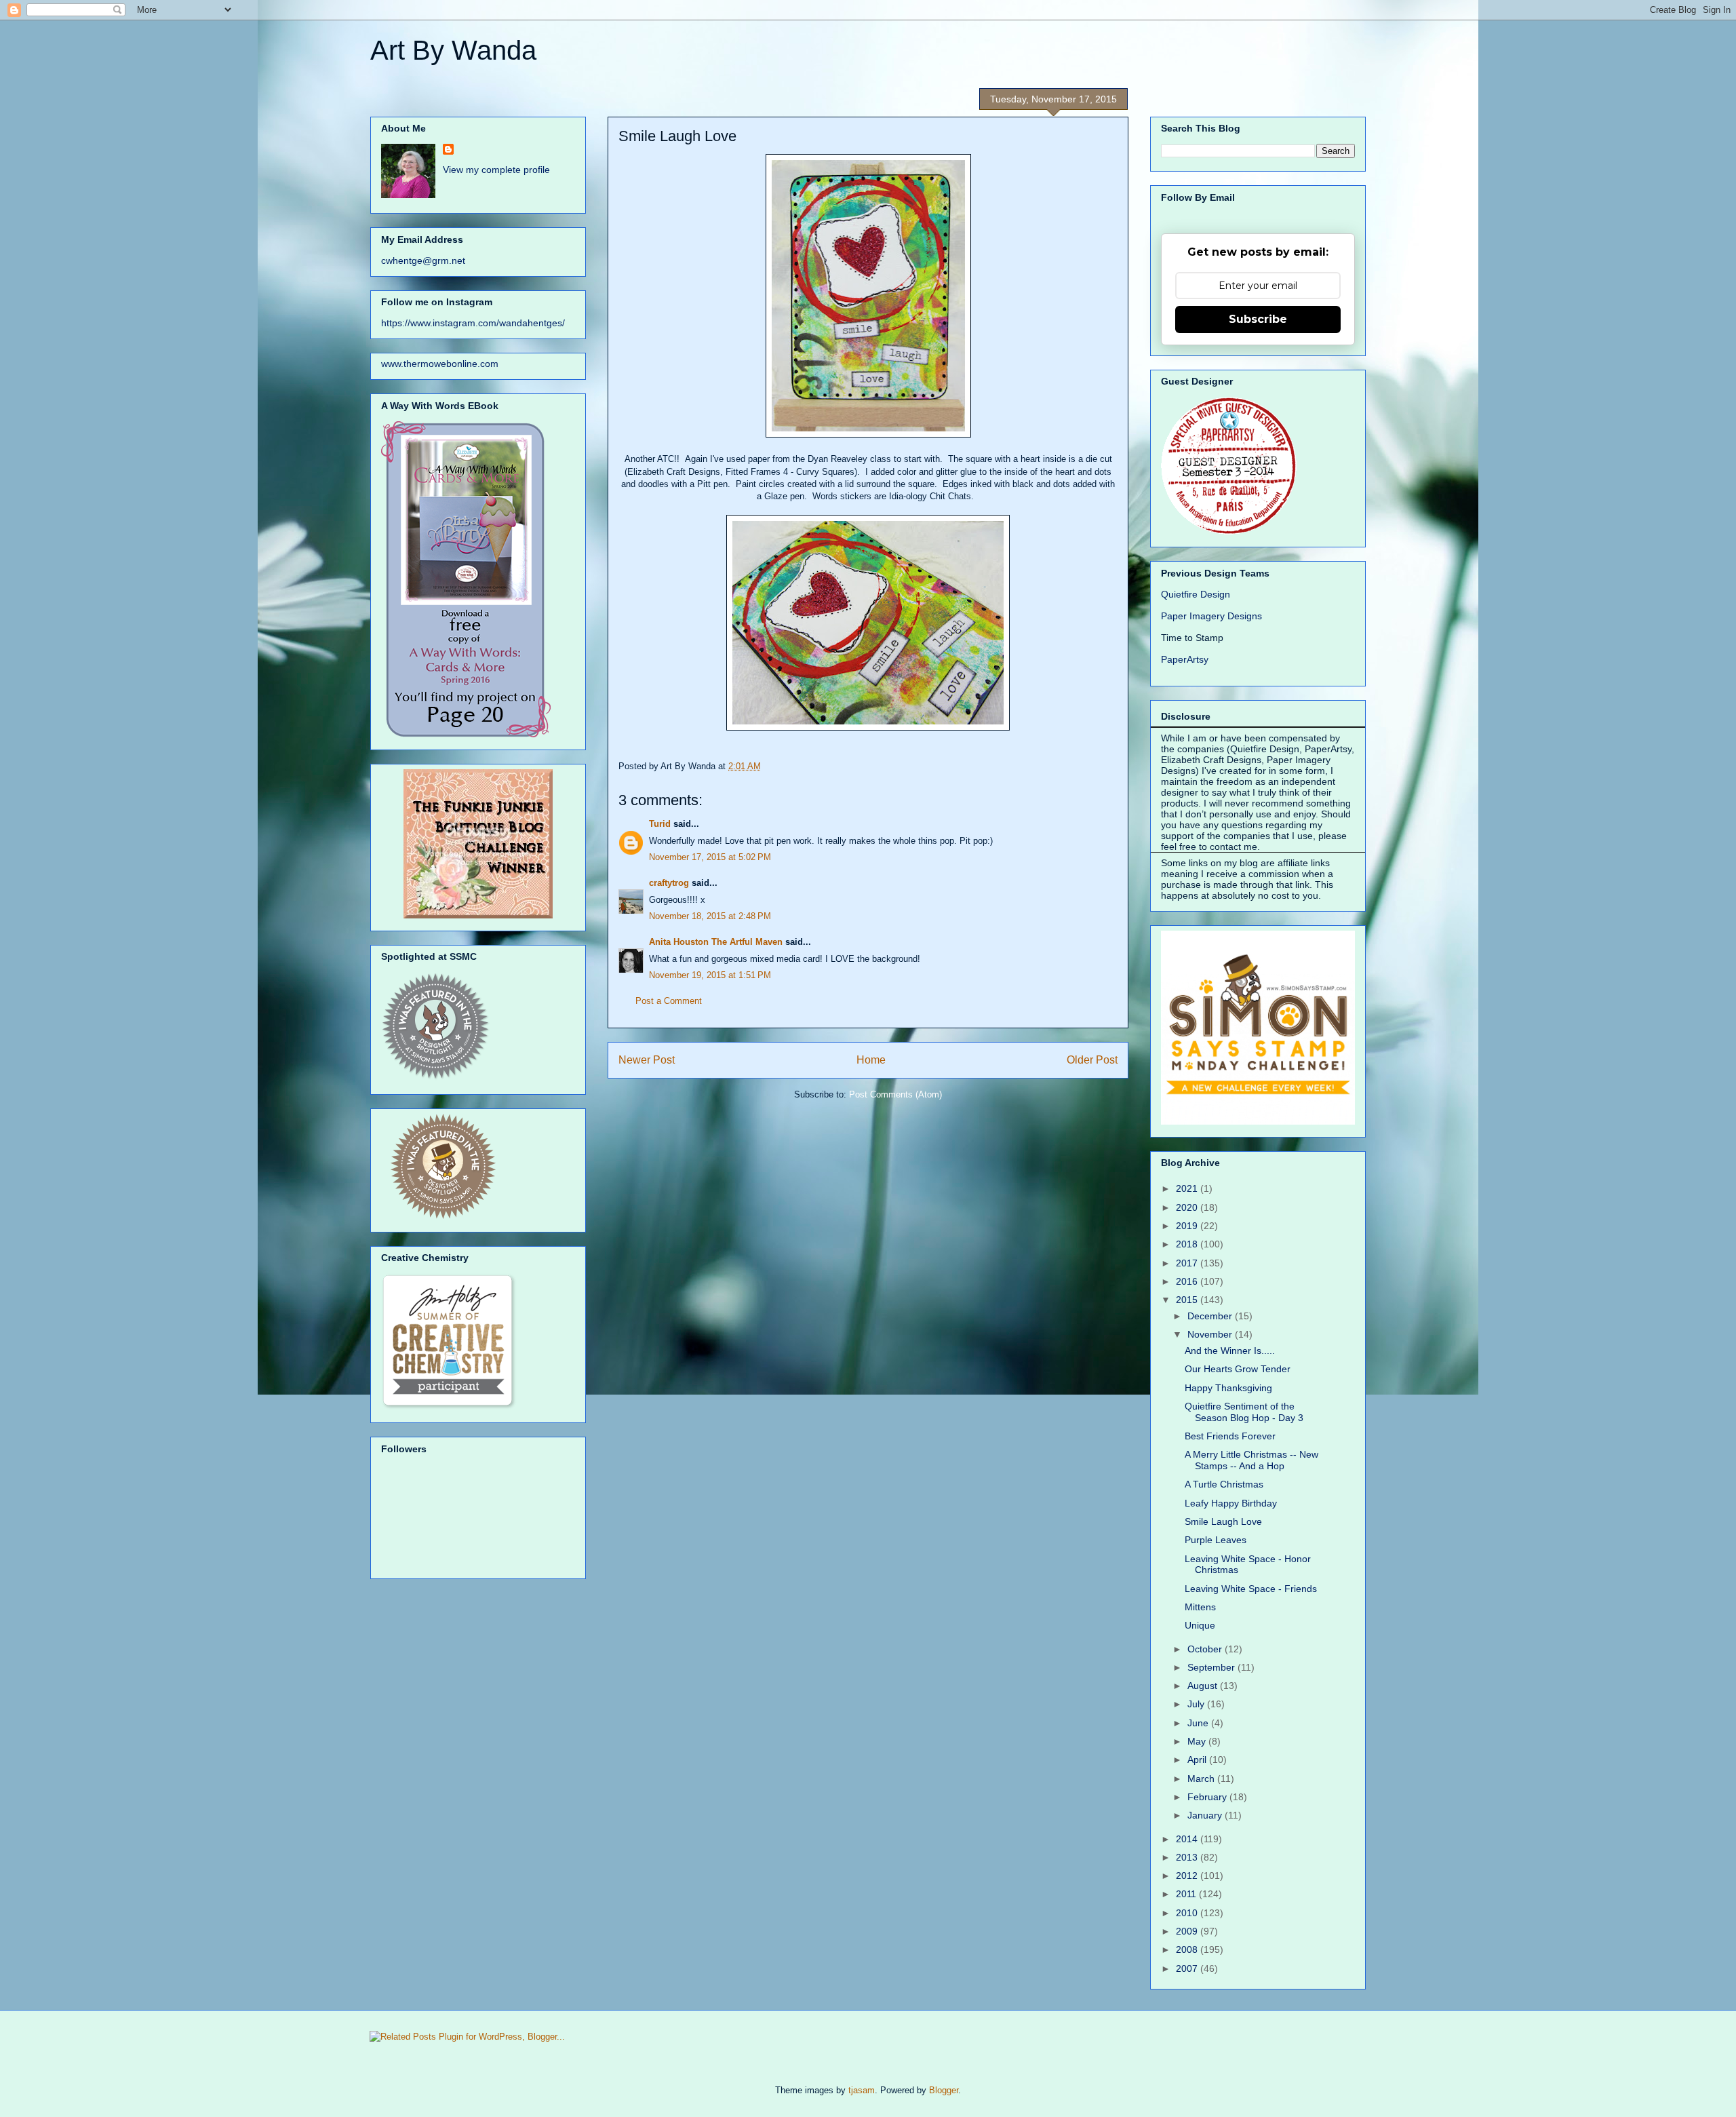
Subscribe (1258, 319)
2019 (1188, 1226)
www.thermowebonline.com (440, 364)
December (1211, 1316)
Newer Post (647, 1060)
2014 (1188, 1839)
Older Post (1092, 1060)
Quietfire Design (1196, 594)
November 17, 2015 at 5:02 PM (710, 857)
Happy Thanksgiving (1228, 1388)
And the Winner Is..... (1230, 1351)
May (1198, 1741)
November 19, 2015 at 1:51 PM (710, 975)
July (1197, 1704)
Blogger (944, 2090)
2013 (1188, 1857)
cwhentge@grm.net (423, 260)
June (1199, 1723)
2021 (1188, 1188)
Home (871, 1060)
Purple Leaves (1216, 1540)
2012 (1188, 1876)
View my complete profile (496, 170)
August (1204, 1686)
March (1202, 1779)
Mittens (1200, 1607)
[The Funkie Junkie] (478, 915)
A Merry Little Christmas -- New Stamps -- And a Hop (1251, 1460)
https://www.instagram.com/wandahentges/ (473, 323)
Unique (1200, 1625)
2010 (1188, 1913)
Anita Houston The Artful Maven (716, 942)
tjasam (862, 2090)
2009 (1188, 1931)
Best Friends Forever (1230, 1436)
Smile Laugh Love (1223, 1521)
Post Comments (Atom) (895, 1094)
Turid (660, 824)
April (1198, 1760)
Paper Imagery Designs (1211, 616)
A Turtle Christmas (1224, 1484)
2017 (1188, 1263)
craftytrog (669, 883)
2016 (1188, 1281)
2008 (1188, 1949)
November (1211, 1334)
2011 (1187, 1894)
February (1208, 1797)
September (1212, 1667)
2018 (1188, 1244)
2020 (1188, 1207)
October (1206, 1649)
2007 (1188, 1968)
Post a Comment (669, 1001)
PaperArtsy (1185, 659)
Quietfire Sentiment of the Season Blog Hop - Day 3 (1244, 1412)
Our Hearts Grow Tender (1238, 1369)
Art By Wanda (453, 50)
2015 (1188, 1300)
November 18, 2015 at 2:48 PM (710, 916)
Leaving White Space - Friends (1251, 1589)
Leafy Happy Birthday (1231, 1503)
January (1206, 1815)
